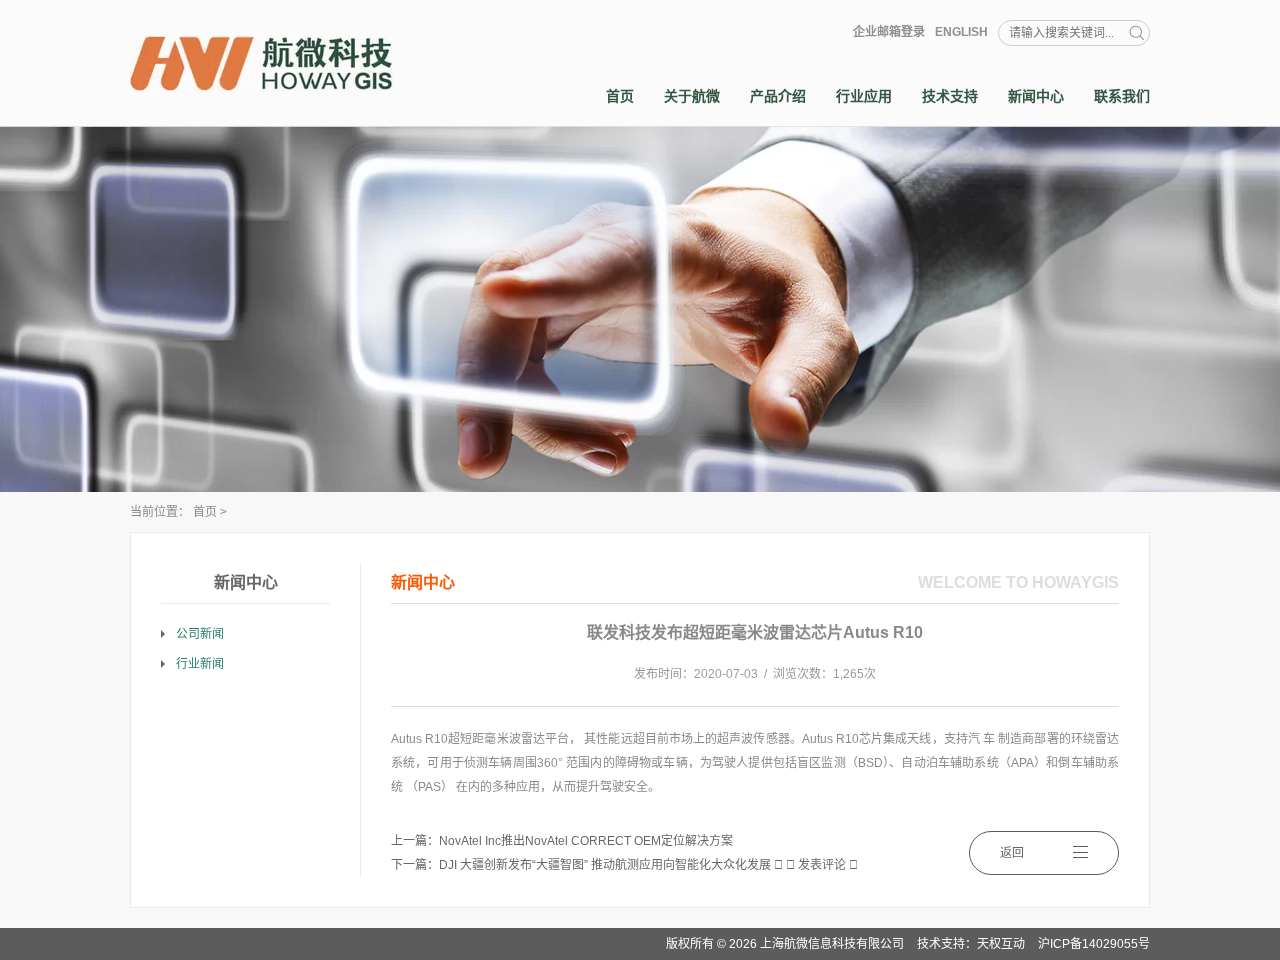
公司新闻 (200, 634)
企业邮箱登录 (889, 32)
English (961, 32)
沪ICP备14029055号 (1094, 944)
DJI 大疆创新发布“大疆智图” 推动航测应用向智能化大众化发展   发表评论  (648, 865)
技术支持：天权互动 (971, 944)
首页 (205, 512)
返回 (1012, 853)
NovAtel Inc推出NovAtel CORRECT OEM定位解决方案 (586, 841)
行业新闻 (200, 664)
